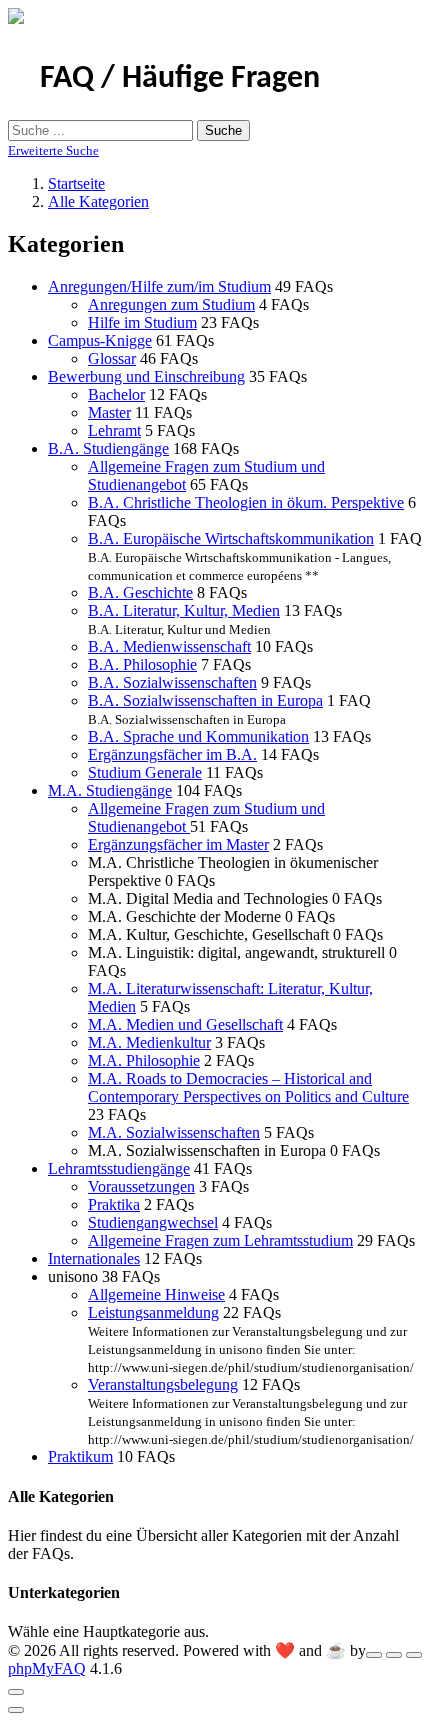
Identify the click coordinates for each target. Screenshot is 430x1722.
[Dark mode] (394, 1655)
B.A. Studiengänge (108, 448)
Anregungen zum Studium (171, 304)
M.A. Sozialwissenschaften (174, 1132)
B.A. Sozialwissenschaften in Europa (205, 700)
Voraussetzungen (141, 1186)
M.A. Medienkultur (149, 1042)
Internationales (94, 1258)
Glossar (112, 358)
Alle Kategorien (98, 201)
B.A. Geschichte (140, 592)
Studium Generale (145, 772)
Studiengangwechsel (153, 1222)
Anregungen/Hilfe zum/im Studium (159, 286)
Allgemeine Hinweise (156, 1294)
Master (109, 412)
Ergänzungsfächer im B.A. (172, 754)
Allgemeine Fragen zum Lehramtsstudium (220, 1240)
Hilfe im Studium (142, 322)
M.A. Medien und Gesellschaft (185, 1024)
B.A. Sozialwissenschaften (172, 682)
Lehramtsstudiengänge (119, 1168)
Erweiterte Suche (53, 150)
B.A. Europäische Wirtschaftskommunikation (231, 538)
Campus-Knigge (100, 340)
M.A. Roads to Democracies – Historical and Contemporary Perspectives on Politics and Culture (248, 1087)
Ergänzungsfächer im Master (178, 844)
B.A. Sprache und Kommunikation (198, 736)
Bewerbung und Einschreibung (146, 376)
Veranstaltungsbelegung (163, 1384)
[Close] (16, 1692)
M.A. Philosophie (144, 1060)
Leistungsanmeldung (153, 1312)
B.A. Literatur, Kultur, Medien (184, 610)
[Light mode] (374, 1655)
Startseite (76, 183)
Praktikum (80, 1456)
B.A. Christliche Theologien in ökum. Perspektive (246, 502)
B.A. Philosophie (142, 664)
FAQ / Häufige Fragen (180, 79)
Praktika (114, 1204)
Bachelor (116, 394)
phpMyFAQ (47, 1668)
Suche (223, 130)
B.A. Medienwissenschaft (169, 646)
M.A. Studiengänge (110, 790)
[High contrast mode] (414, 1655)
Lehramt (114, 430)
